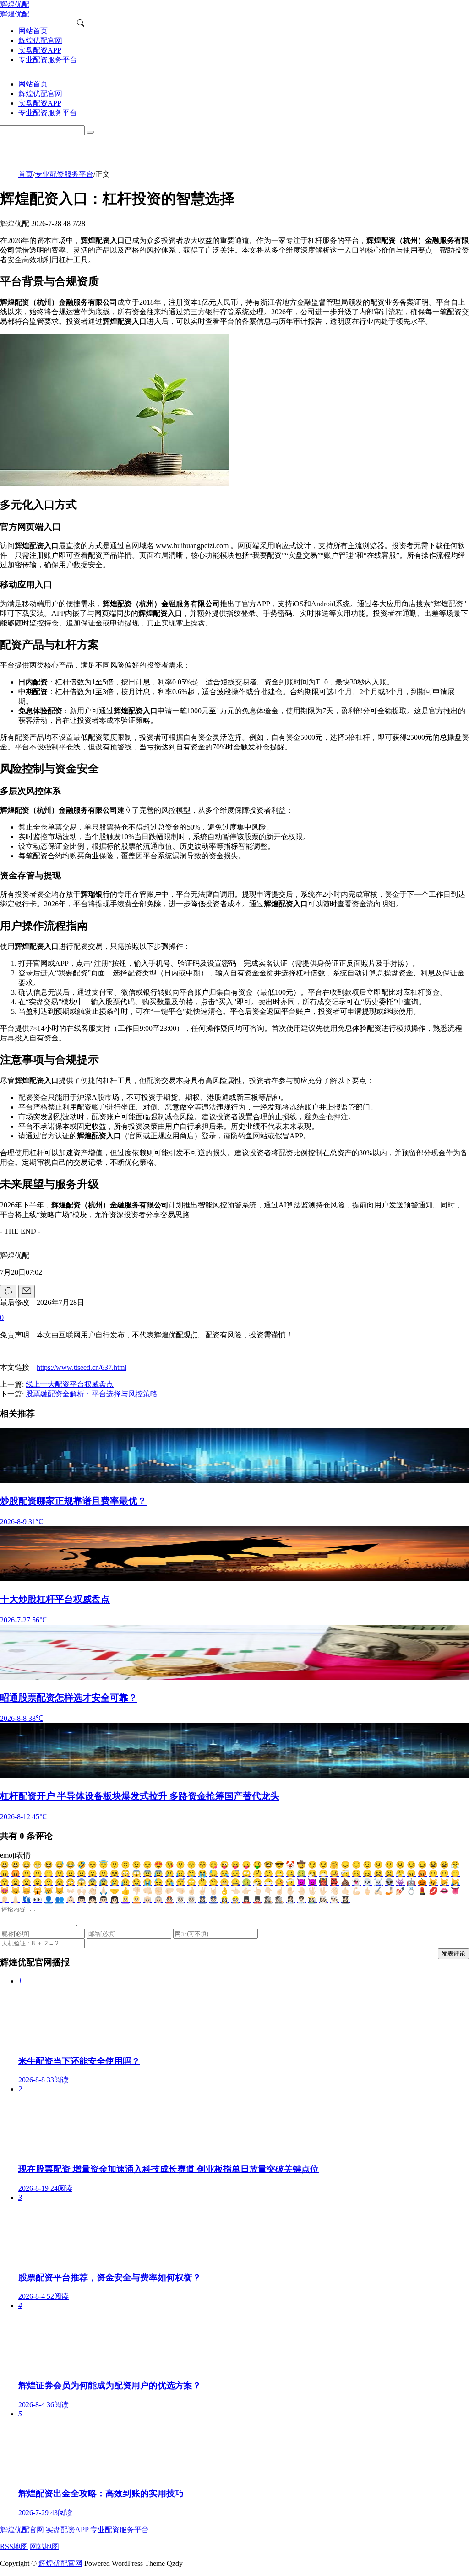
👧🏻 (93, 1900)
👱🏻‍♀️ (125, 1900)
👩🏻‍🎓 (345, 1900)
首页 (26, 174)
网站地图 (44, 2546)
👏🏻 (93, 1891)
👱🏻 (136, 1900)
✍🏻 (378, 1891)
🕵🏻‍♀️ (268, 1900)
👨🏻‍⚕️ (301, 1900)
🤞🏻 (191, 1891)
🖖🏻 (323, 1891)
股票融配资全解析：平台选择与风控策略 (92, 1394)
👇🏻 (268, 1891)
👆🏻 (257, 1891)
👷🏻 (235, 1900)
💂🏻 (257, 1900)
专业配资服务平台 (64, 174)
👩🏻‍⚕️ (290, 1900)
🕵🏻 (279, 1900)
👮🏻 (213, 1900)
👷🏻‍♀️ (224, 1900)
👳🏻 (191, 1900)
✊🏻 (158, 1891)
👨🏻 (104, 1900)
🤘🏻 (213, 1891)
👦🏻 (82, 1900)
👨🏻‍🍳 (334, 1900)
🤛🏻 (169, 1891)
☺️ (93, 1865)
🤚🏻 (301, 1891)
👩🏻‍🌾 (312, 1900)
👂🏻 (5, 1900)
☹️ (400, 1865)
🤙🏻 (345, 1891)
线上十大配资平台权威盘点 (70, 1384)
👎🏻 (136, 1891)
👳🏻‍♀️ (180, 1900)
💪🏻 (356, 1891)
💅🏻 (400, 1891)
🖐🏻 (312, 1891)
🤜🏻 (180, 1891)
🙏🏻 (104, 1891)
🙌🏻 (82, 1891)
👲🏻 (169, 1900)
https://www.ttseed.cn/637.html (82, 1367)
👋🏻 (334, 1891)
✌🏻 (202, 1891)
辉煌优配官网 (22, 2530)
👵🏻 (158, 1900)
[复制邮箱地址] (27, 1291)
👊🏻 (147, 1891)
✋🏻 (290, 1891)
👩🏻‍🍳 (323, 1900)
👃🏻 (16, 1900)
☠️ (378, 1882)
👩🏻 (115, 1900)
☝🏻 (279, 1891)
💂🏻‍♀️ (246, 1900)
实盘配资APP (67, 2530)
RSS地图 (14, 2546)
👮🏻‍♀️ (202, 1900)
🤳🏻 (389, 1891)
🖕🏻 (367, 1891)
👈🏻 (235, 1891)
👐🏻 (71, 1891)
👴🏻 (147, 1900)
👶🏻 (71, 1900)
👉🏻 (246, 1891)
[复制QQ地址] (8, 1291)
